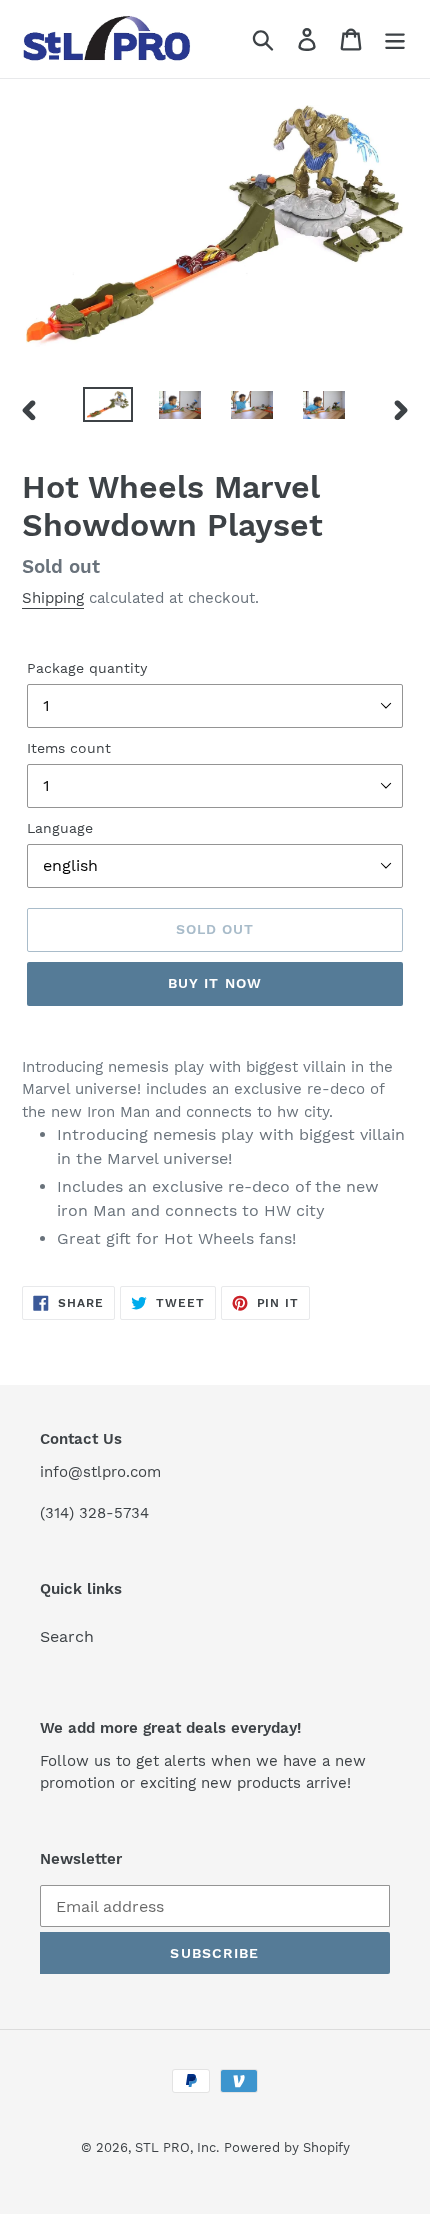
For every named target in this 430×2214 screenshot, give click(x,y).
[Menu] (395, 39)
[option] (108, 409)
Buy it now (215, 983)
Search (67, 1636)
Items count (69, 748)
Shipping (53, 598)
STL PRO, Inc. (177, 2147)
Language (60, 828)
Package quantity (87, 668)
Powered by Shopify (287, 2147)
